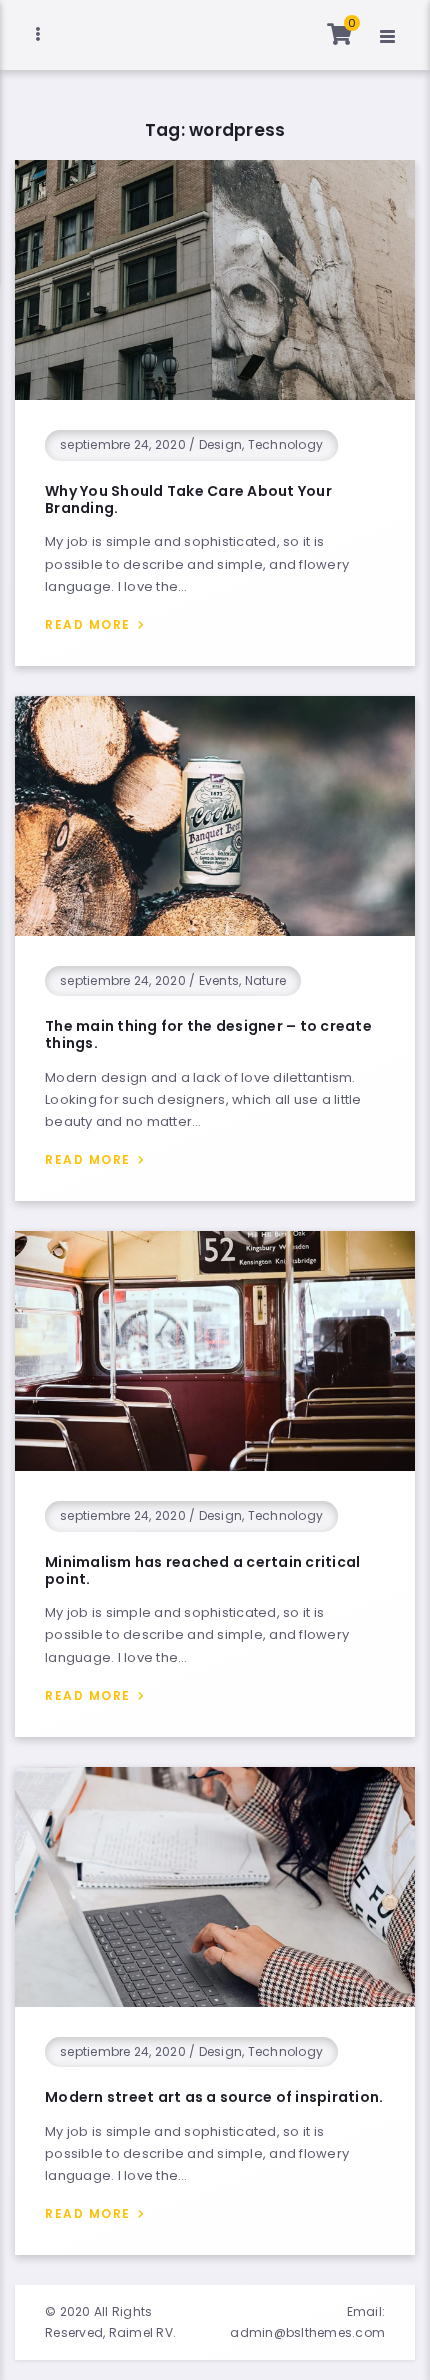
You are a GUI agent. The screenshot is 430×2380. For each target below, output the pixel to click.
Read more (88, 624)
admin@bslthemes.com (307, 2332)
